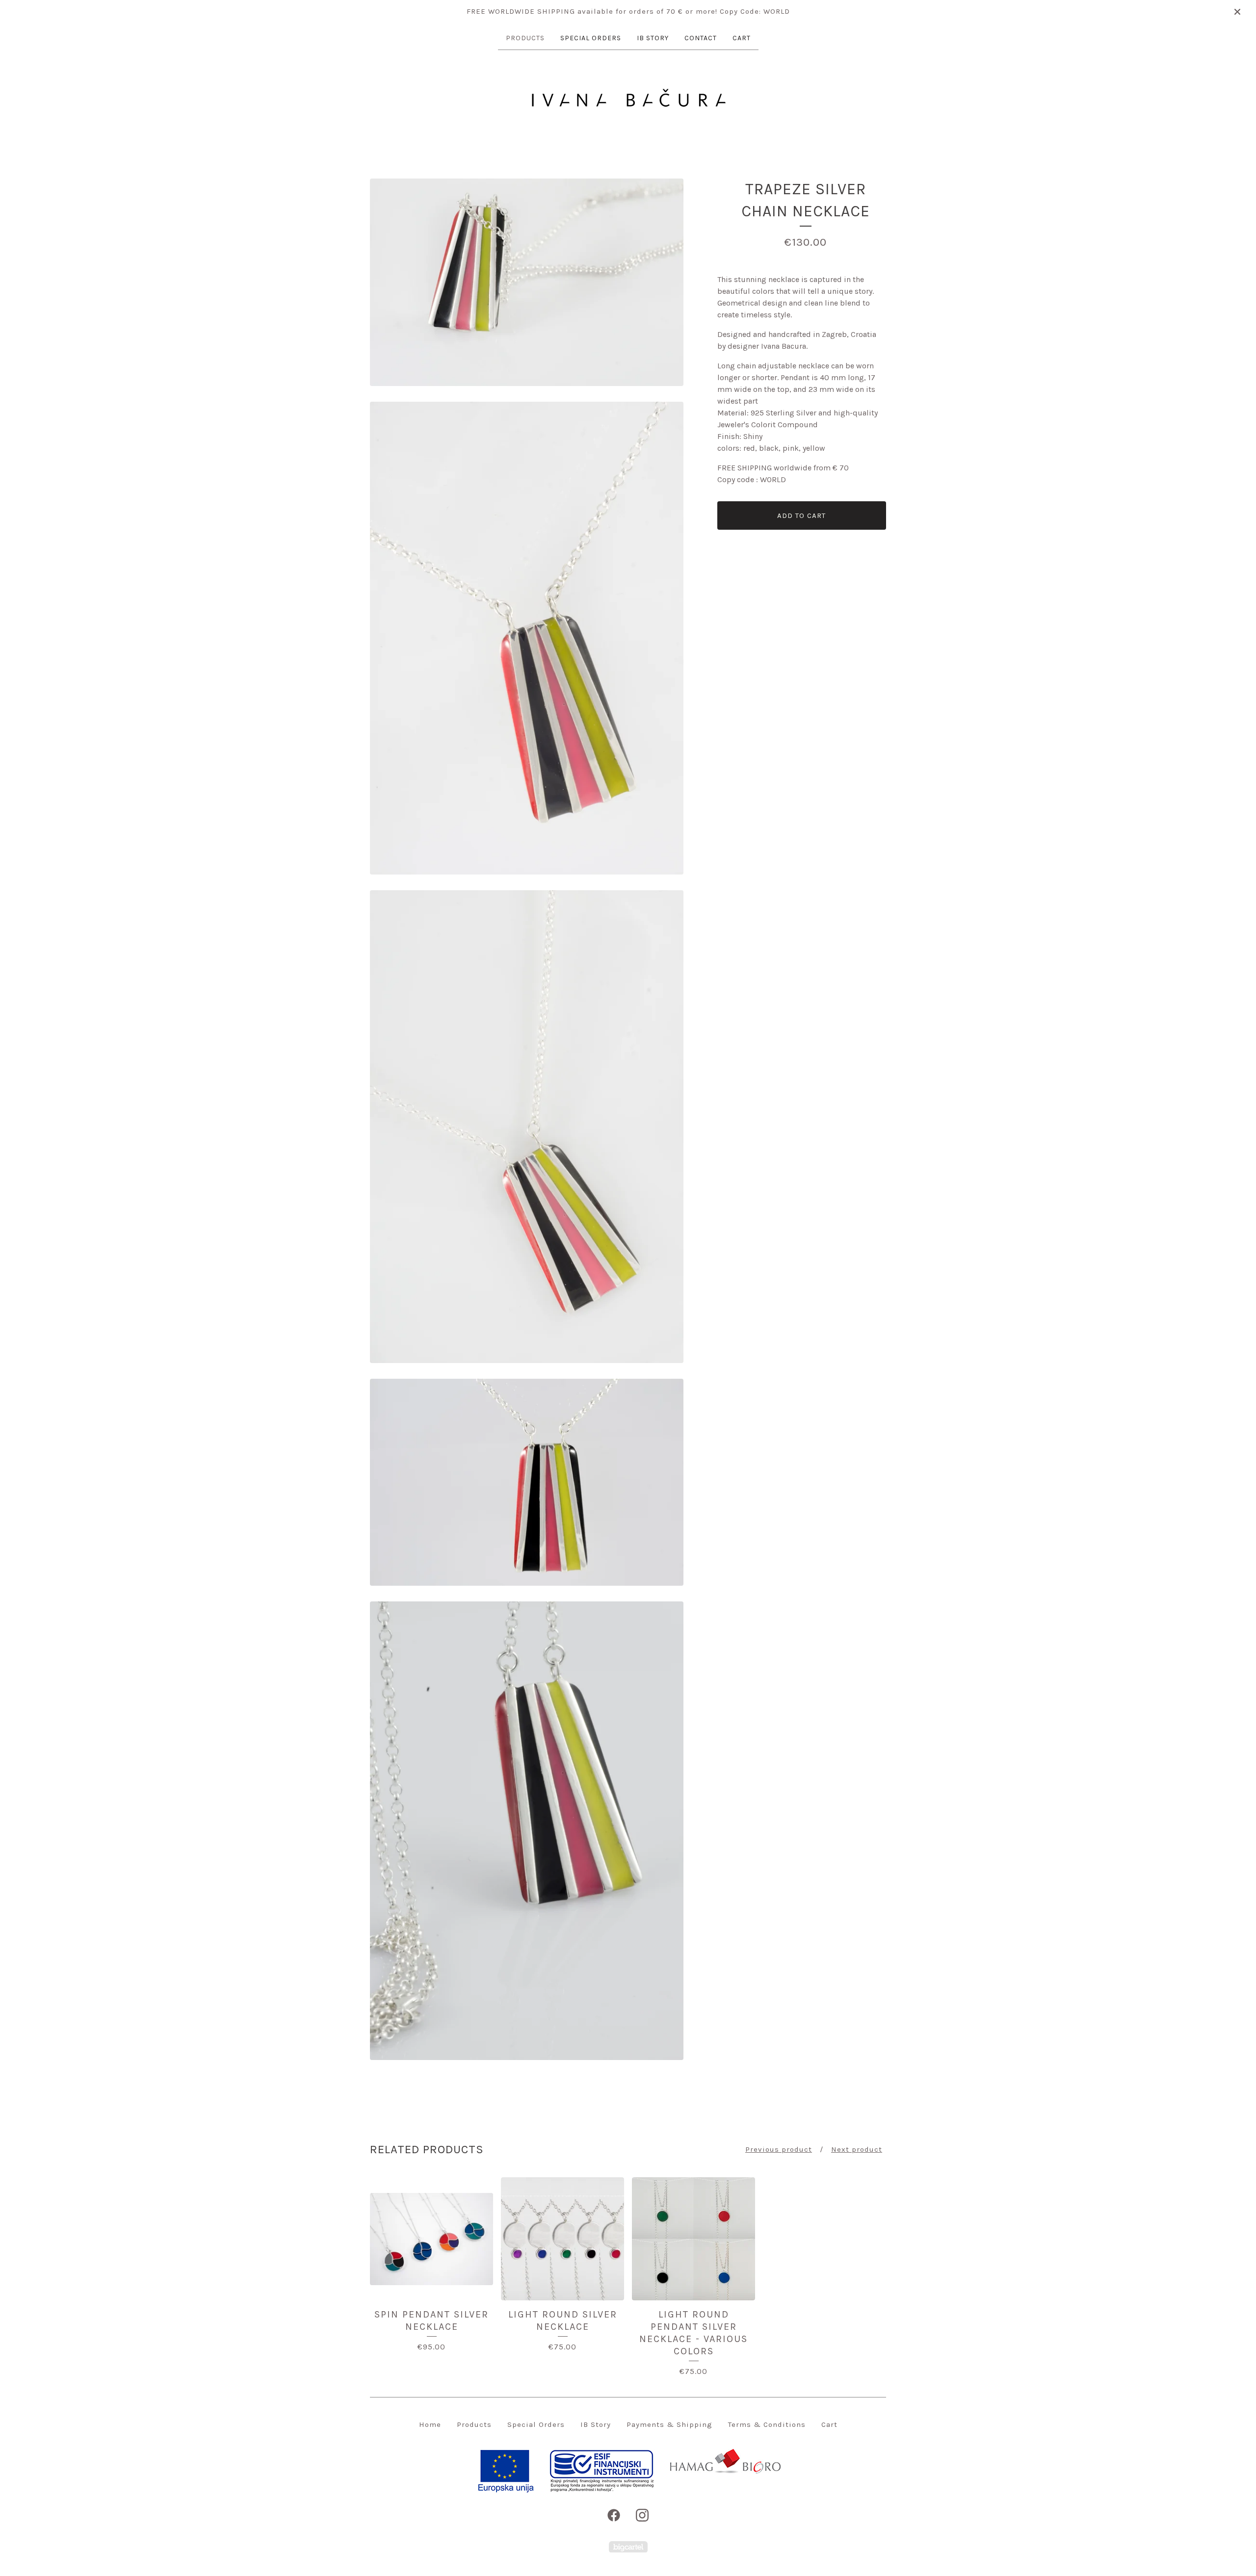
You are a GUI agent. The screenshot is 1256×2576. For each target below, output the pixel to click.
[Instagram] (642, 2515)
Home (430, 2424)
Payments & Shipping (669, 2424)
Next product (857, 2149)
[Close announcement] (1237, 12)
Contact (701, 38)
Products (525, 38)
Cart (742, 38)
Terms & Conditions (767, 2424)
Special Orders (591, 38)
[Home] (628, 98)
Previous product (779, 2149)
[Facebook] (614, 2515)
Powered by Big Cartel (628, 2547)
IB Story (653, 38)
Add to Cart (801, 515)
